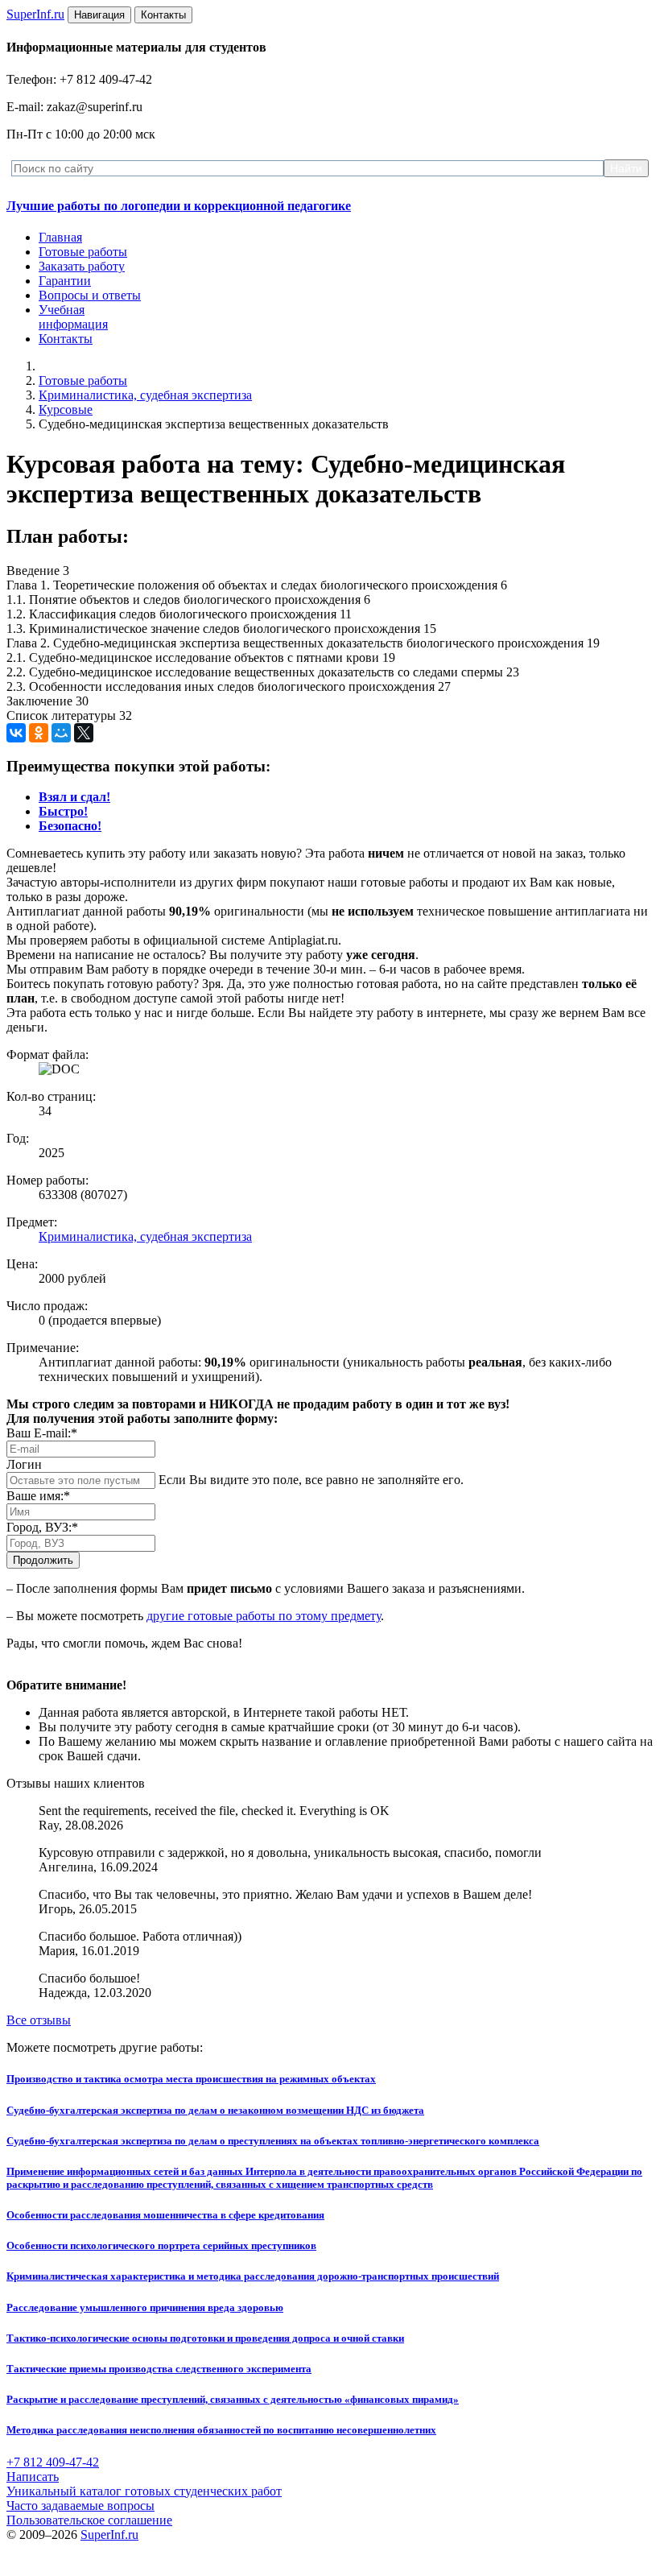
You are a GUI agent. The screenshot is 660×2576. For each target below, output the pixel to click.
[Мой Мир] (61, 733)
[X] (84, 733)
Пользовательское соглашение (89, 2520)
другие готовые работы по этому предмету (264, 1616)
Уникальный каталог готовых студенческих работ (144, 2491)
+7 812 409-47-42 (53, 2462)
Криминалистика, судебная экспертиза (145, 395)
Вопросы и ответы (90, 295)
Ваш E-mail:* (42, 1433)
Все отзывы (39, 2020)
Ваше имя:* (38, 1496)
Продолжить (43, 1560)
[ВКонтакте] (16, 733)
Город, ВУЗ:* (42, 1527)
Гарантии (65, 281)
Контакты (66, 339)
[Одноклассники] (39, 733)
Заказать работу (82, 266)
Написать (33, 2477)
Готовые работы (83, 252)
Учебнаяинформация (73, 317)
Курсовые (66, 409)
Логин (24, 1464)
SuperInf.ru (109, 2535)
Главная (60, 237)
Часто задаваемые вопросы (80, 2506)
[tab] (74, 797)
